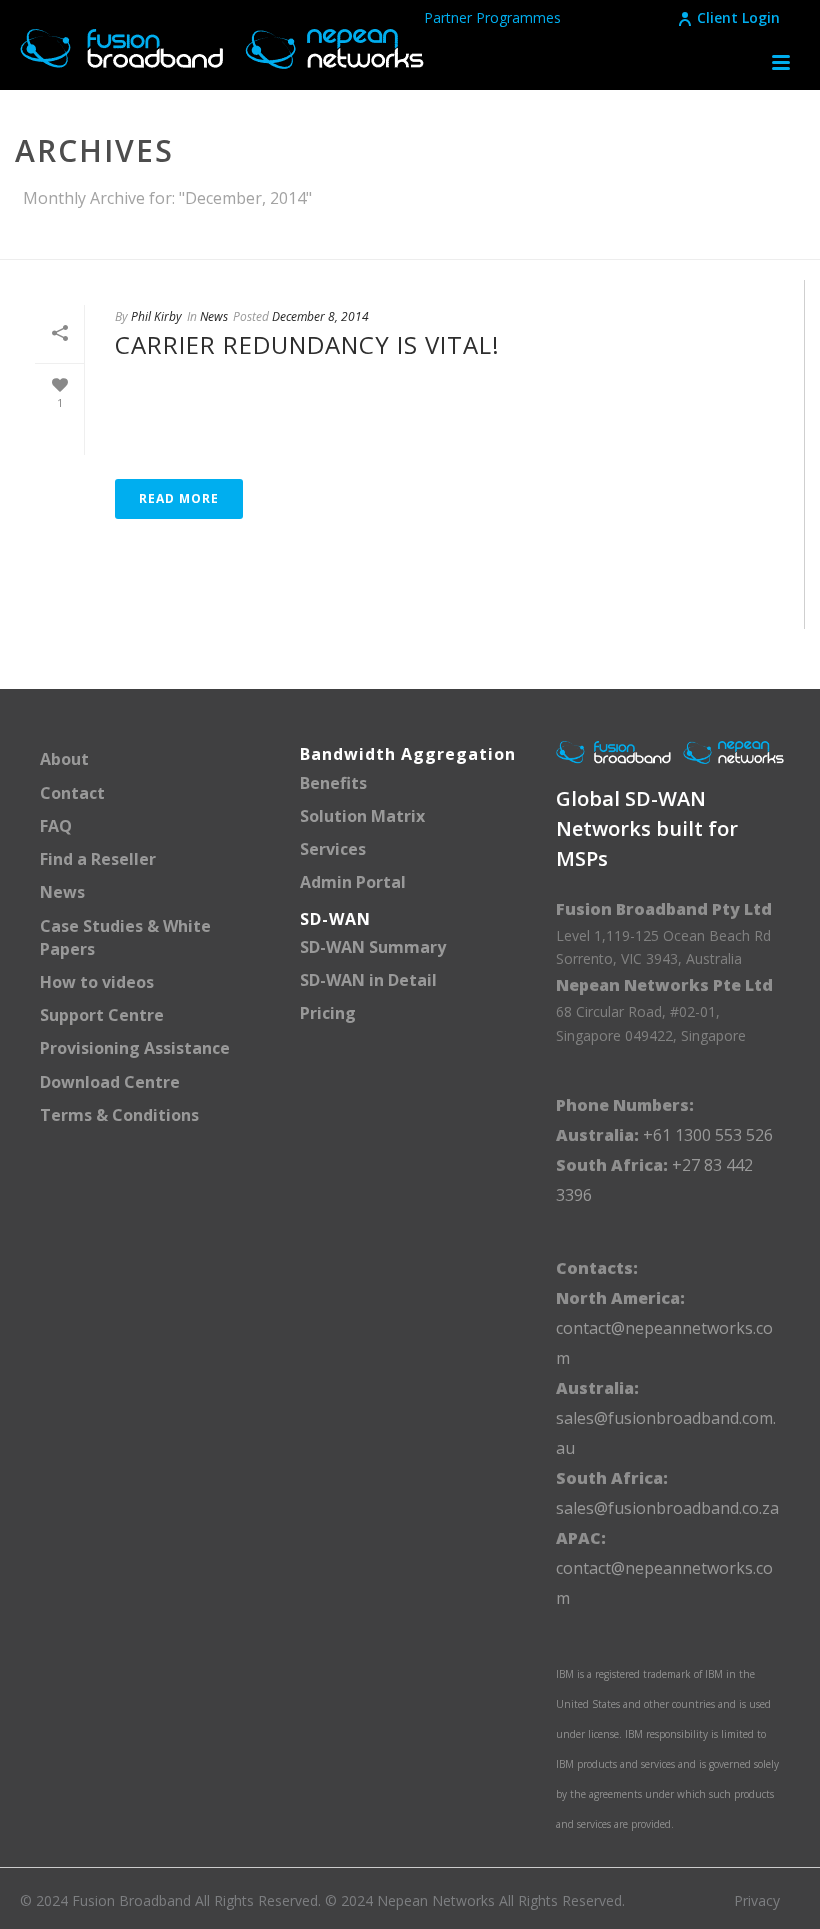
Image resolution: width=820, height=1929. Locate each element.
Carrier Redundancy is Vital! (307, 344)
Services (333, 849)
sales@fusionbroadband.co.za (667, 1508)
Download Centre (110, 1082)
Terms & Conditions (119, 1115)
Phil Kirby (156, 316)
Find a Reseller (98, 859)
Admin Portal (353, 882)
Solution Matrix (362, 816)
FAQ (56, 826)
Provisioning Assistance (135, 1048)
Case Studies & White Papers (125, 937)
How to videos (97, 982)
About (64, 759)
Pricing (328, 1013)
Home (567, 240)
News (214, 316)
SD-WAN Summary (373, 947)
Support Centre (102, 1015)
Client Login (738, 17)
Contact (72, 793)
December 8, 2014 (320, 316)
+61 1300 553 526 (706, 1135)
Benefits (333, 783)
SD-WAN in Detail (368, 980)
